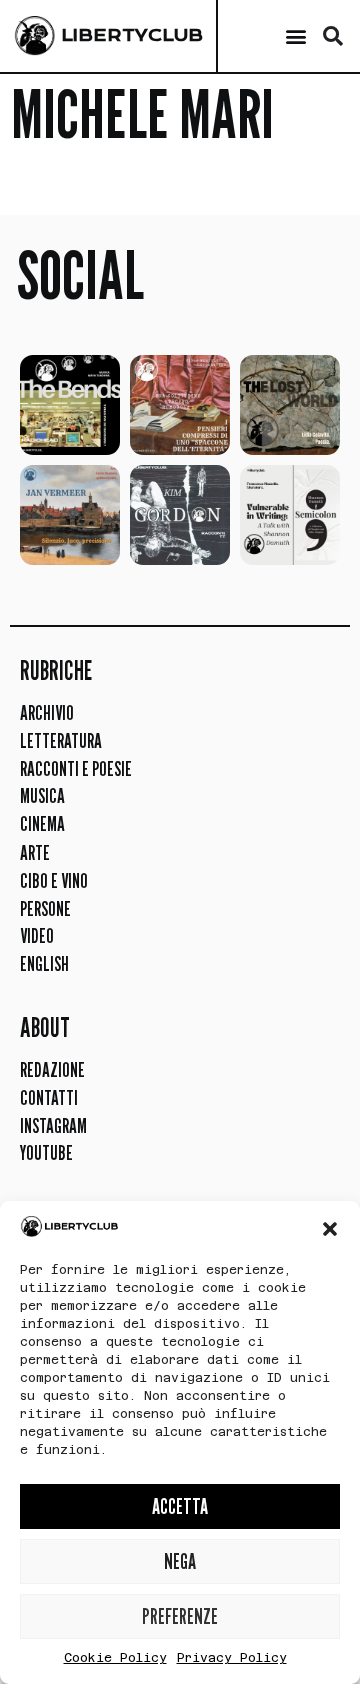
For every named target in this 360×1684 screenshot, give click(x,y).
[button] (330, 1229)
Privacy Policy (232, 1658)
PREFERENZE (180, 1616)
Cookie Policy (115, 1658)
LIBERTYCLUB (132, 35)
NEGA (180, 1561)
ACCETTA (180, 1506)
